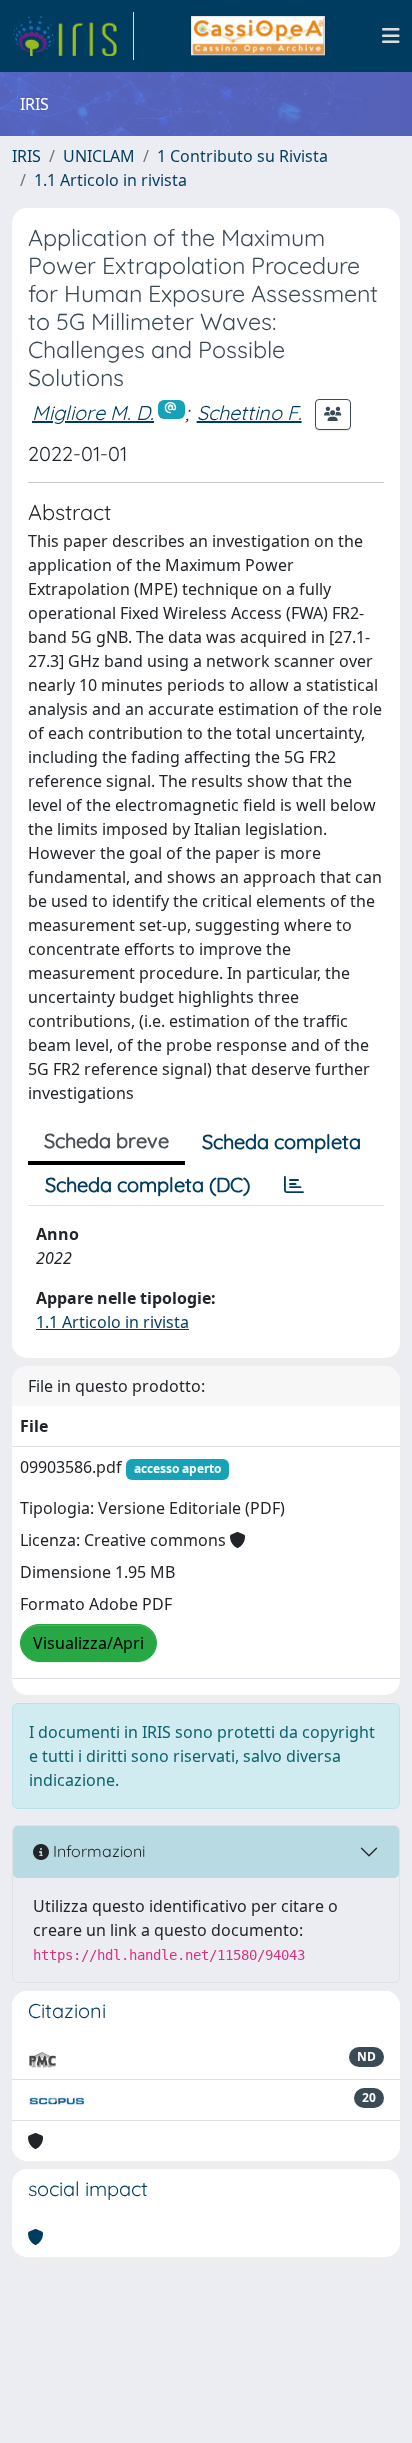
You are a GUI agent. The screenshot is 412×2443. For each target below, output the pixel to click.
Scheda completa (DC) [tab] (147, 1184)
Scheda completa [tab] (281, 1141)
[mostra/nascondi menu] (391, 36)
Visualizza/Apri (88, 1643)
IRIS (26, 156)
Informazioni (97, 1851)
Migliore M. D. (93, 412)
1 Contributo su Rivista (242, 156)
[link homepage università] (257, 36)
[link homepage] (73, 36)
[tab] (294, 1185)
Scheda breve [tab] (106, 1140)
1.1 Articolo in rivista (110, 180)
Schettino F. (249, 412)
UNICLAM (99, 156)
